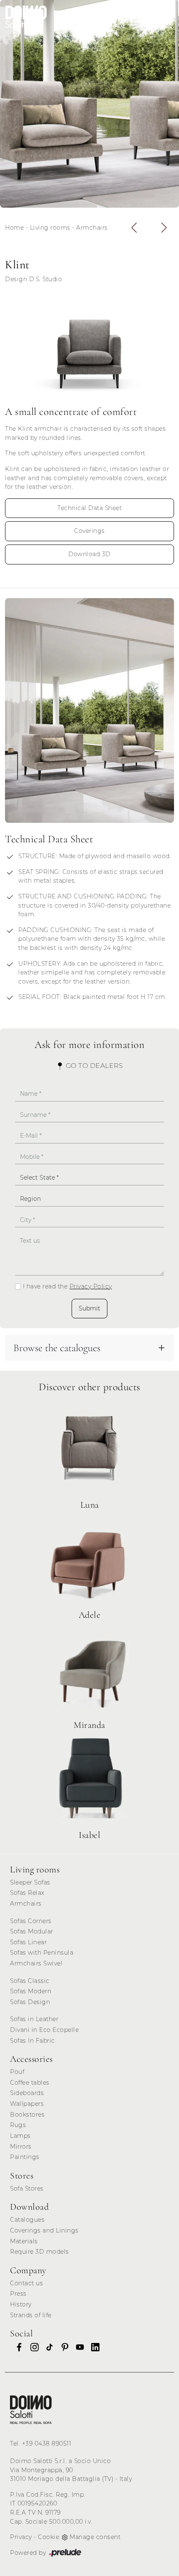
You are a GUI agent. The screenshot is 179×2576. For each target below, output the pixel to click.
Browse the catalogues (57, 1348)
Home (14, 228)
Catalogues (27, 2220)
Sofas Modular (32, 1931)
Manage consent (95, 2537)
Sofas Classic (30, 1981)
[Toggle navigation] (165, 17)
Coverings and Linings (44, 2230)
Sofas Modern (31, 1991)
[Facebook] (17, 2347)
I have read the (67, 1286)
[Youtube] (77, 2347)
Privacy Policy (91, 1286)
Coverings (89, 531)
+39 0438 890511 (47, 2444)
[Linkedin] (93, 2347)
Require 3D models (40, 2252)
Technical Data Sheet (89, 508)
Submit (89, 1308)
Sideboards (27, 2093)
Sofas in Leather (34, 2019)
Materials (24, 2241)
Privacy (21, 2537)
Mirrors (21, 2147)
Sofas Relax (27, 1893)
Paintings (25, 2157)
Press (18, 2294)
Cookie (48, 2537)
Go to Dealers (93, 1066)
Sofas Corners (31, 1921)
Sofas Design (30, 2002)
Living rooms (50, 228)
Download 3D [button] (89, 554)
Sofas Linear (28, 1942)
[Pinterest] (62, 2347)
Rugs (18, 2125)
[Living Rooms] (31, 2410)
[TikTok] (47, 2347)
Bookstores (27, 2115)
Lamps (20, 2136)
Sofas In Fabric (32, 2041)
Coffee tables (30, 2083)
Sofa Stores (27, 2188)
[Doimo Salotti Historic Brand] (118, 17)
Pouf (17, 2072)
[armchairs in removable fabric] (89, 710)
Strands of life (31, 2315)
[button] (134, 228)
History (21, 2304)
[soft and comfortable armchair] (89, 348)
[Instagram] (32, 2347)
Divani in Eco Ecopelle (44, 2030)
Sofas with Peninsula (42, 1953)
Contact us (26, 2283)
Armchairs (92, 228)
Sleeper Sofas (30, 1882)
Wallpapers (27, 2104)
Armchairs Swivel (36, 1963)
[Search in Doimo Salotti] (145, 17)
